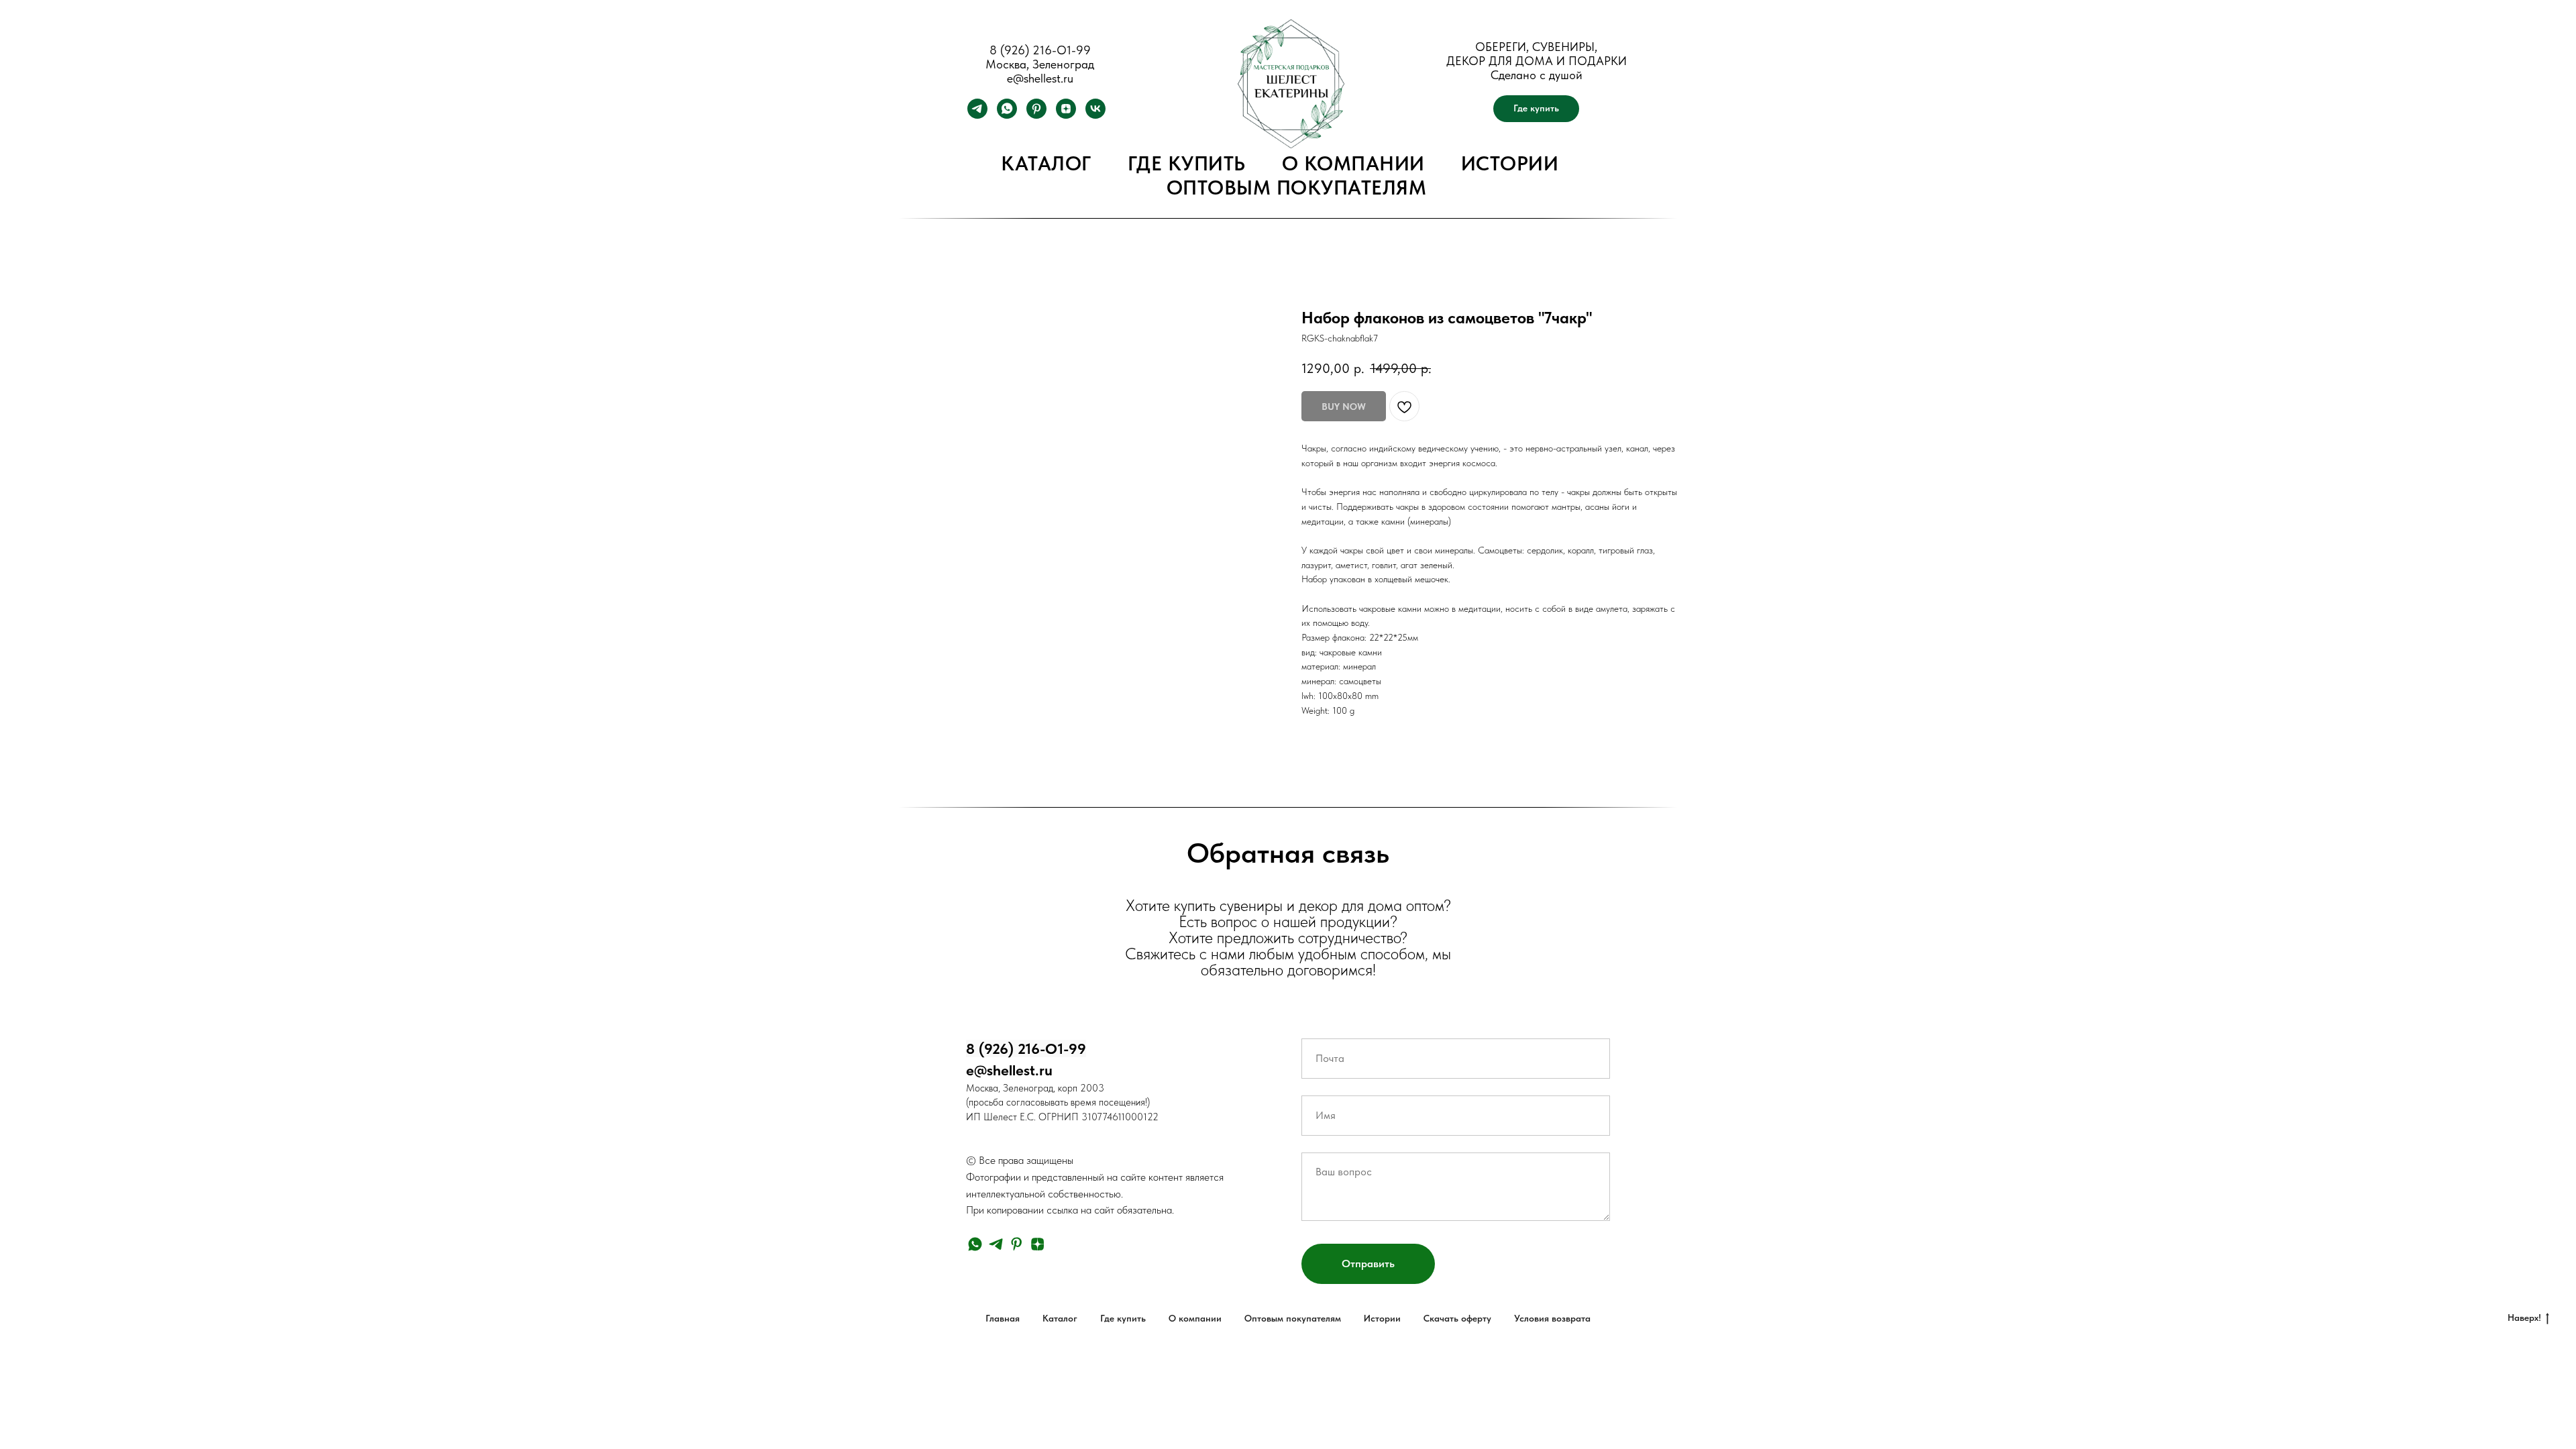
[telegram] (977, 115)
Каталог (1046, 163)
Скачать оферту (1457, 1318)
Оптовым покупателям (1297, 187)
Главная (1003, 1318)
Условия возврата (1552, 1318)
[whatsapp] (1007, 115)
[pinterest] (1036, 115)
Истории (1510, 163)
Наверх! (2524, 1318)
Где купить (1187, 163)
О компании (1353, 163)
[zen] (1066, 115)
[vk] (1095, 115)
